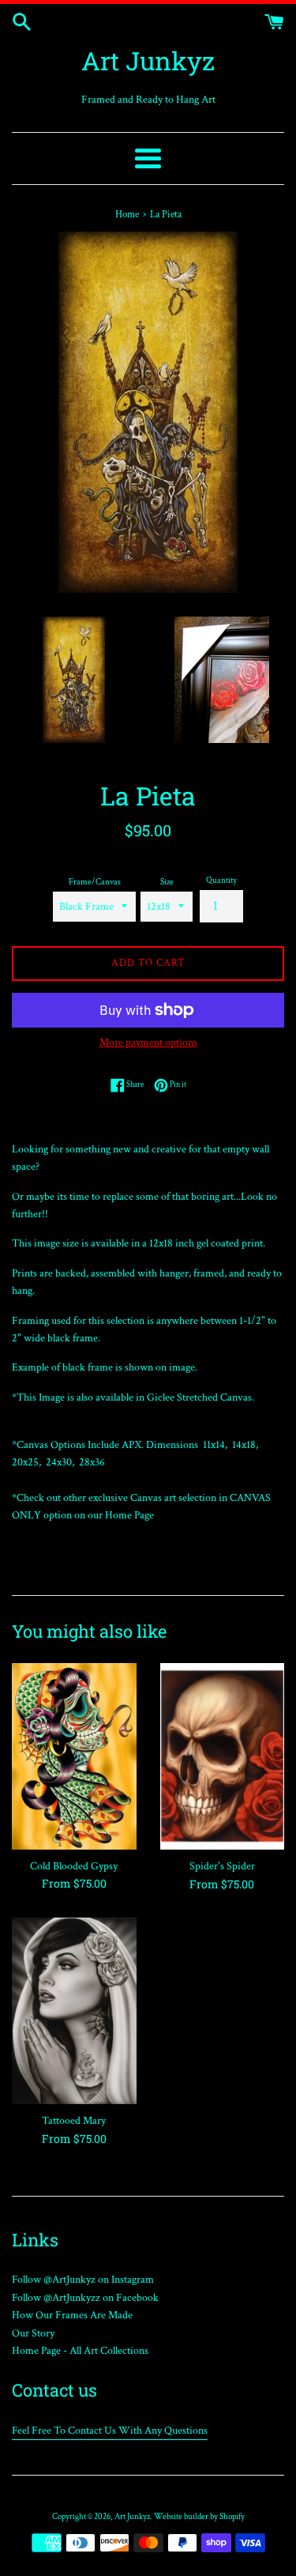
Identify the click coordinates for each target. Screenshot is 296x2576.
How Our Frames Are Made (72, 2315)
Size (167, 882)
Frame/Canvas (95, 882)
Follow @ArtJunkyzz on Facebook (85, 2298)
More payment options (148, 1043)
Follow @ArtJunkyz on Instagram (83, 2280)
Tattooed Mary (74, 2121)
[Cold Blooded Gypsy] (74, 1756)
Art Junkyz (148, 60)
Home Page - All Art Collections (80, 2351)
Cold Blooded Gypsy (74, 1866)
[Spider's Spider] (223, 1756)
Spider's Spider (222, 1866)
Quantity (221, 880)
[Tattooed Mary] (74, 2011)
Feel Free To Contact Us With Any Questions (110, 2431)
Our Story (33, 2333)
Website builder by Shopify (199, 2516)
